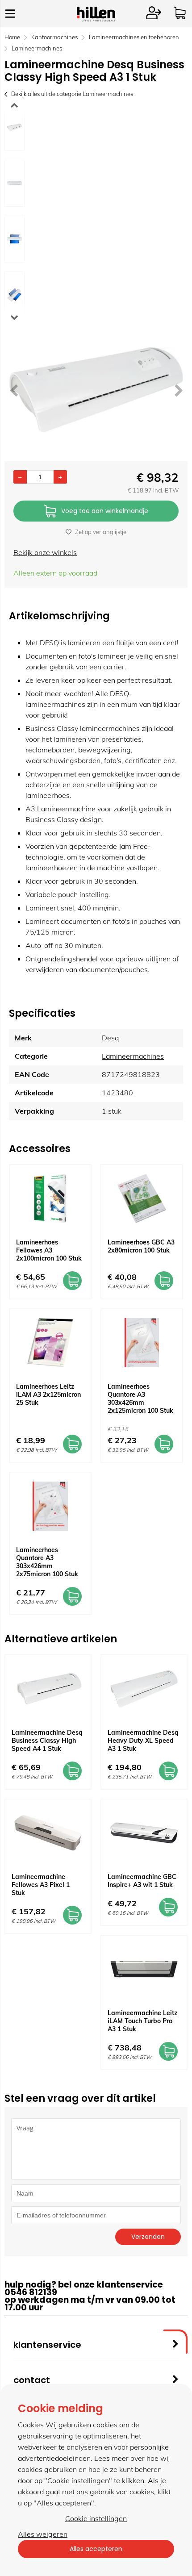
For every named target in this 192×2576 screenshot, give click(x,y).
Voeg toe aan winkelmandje (105, 511)
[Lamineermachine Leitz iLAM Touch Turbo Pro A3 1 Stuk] (144, 1969)
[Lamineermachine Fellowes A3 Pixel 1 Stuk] (48, 1833)
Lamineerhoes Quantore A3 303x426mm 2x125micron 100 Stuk (140, 1399)
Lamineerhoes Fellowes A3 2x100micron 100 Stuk (49, 1250)
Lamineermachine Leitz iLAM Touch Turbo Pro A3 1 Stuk (142, 2021)
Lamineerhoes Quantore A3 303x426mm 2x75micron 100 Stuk (47, 1562)
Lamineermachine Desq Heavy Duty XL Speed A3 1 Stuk (143, 1741)
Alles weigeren (43, 2534)
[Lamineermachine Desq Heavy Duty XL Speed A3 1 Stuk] (144, 1689)
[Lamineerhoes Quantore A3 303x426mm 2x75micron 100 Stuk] (50, 1506)
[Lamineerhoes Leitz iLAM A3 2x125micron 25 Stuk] (50, 1343)
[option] (15, 127)
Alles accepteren (96, 2549)
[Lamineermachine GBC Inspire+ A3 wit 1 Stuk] (144, 1833)
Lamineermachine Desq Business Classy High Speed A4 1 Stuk (47, 1741)
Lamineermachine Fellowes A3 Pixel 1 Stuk (41, 1885)
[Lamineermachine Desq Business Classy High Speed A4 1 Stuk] (48, 1689)
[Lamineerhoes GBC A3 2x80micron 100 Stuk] (142, 1198)
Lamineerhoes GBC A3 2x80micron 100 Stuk (141, 1246)
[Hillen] (96, 19)
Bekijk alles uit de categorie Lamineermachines (72, 94)
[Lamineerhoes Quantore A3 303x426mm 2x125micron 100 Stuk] (142, 1343)
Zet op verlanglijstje (101, 532)
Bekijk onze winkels (45, 552)
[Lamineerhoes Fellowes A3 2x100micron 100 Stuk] (50, 1198)
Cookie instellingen (96, 2518)
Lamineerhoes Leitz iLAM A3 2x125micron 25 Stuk (48, 1394)
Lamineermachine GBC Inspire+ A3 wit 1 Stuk (142, 1881)
